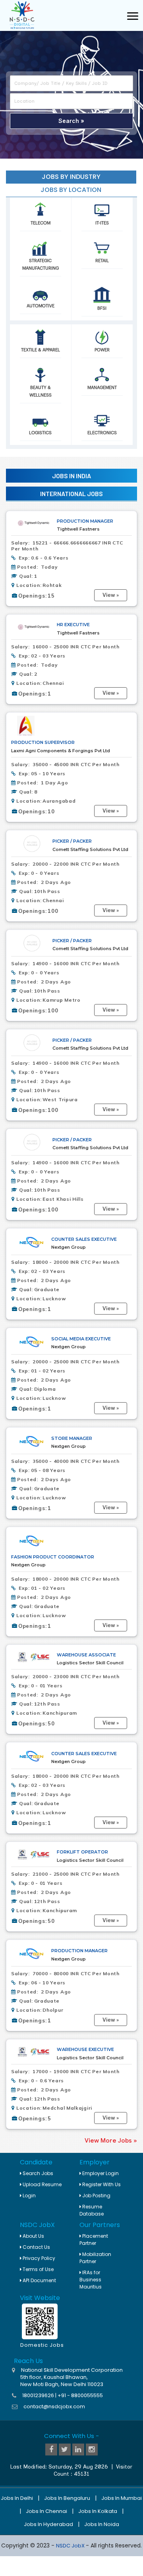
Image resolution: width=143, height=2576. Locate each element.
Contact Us (36, 2247)
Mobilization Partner (95, 2258)
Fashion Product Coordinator (53, 1557)
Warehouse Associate (86, 1655)
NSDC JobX (71, 2546)
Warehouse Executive (85, 2049)
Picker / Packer (72, 841)
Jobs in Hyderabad (48, 2524)
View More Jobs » (111, 2141)
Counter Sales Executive (84, 1239)
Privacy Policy (38, 2258)
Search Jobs (37, 2173)
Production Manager (85, 521)
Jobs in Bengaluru (67, 2498)
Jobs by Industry (71, 177)
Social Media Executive (81, 1339)
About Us (33, 2236)
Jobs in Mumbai (122, 2498)
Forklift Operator (82, 1852)
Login (29, 2196)
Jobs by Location (71, 190)
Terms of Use (38, 2269)
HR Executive (73, 625)
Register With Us (101, 2184)
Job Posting (96, 2196)
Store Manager (72, 1438)
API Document (39, 2280)
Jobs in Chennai (46, 2511)
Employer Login (100, 2173)
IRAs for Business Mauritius (91, 2280)
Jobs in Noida (102, 2524)
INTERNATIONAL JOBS (71, 494)
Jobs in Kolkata (98, 2511)
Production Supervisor (43, 742)
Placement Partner (94, 2240)
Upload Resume (42, 2184)
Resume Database (92, 2210)
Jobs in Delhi (17, 2498)
